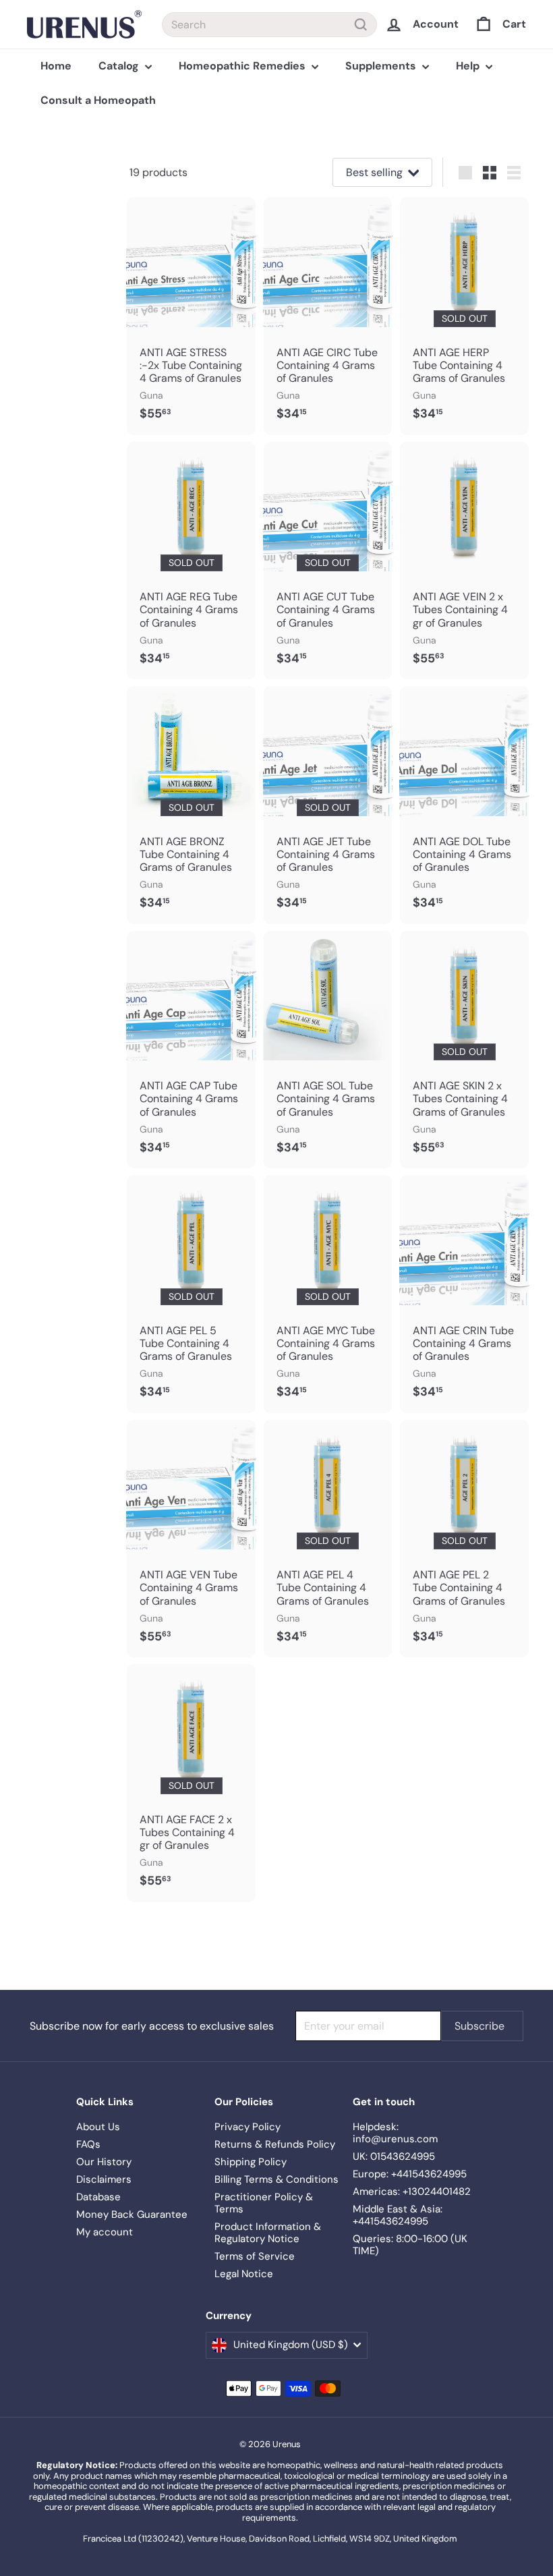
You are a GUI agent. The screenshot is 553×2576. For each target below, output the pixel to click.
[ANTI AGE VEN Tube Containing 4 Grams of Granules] (191, 1539)
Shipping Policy (251, 2162)
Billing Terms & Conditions (276, 2179)
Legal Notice (244, 2274)
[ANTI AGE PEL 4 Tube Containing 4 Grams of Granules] (328, 1539)
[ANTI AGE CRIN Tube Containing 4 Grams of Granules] (464, 1294)
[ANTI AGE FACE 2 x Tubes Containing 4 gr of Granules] (191, 1783)
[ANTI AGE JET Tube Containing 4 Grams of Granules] (328, 805)
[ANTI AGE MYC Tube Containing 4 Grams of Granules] (328, 1294)
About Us (98, 2127)
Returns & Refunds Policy (275, 2144)
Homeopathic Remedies (243, 66)
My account (105, 2232)
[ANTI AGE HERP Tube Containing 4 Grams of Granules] (464, 316)
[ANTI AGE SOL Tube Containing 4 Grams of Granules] (328, 1050)
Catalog (120, 66)
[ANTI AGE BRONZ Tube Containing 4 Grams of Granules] (191, 805)
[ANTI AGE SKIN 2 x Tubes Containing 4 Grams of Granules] (464, 1050)
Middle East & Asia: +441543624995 (398, 2215)
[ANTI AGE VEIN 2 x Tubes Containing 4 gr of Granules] (464, 561)
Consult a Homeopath (98, 100)
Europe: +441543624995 (410, 2174)
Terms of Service (255, 2256)
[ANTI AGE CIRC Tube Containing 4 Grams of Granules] (328, 316)
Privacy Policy (248, 2127)
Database (98, 2197)
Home (56, 66)
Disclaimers (104, 2179)
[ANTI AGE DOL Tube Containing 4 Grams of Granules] (464, 805)
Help (469, 66)
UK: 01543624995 (394, 2156)
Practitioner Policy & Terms (264, 2203)
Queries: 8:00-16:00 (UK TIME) (410, 2245)
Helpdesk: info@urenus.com (395, 2133)
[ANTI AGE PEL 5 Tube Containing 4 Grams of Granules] (191, 1294)
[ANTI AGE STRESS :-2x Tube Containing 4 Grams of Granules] (191, 316)
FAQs (88, 2144)
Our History (104, 2162)
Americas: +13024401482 (412, 2192)
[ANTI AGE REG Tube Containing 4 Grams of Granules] (191, 561)
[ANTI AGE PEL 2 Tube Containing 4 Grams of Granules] (464, 1539)
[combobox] (269, 25)
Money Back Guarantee (132, 2214)
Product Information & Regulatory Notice (268, 2233)
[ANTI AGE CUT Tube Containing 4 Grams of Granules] (328, 561)
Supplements (382, 66)
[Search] (361, 25)
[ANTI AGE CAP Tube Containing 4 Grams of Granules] (191, 1050)
